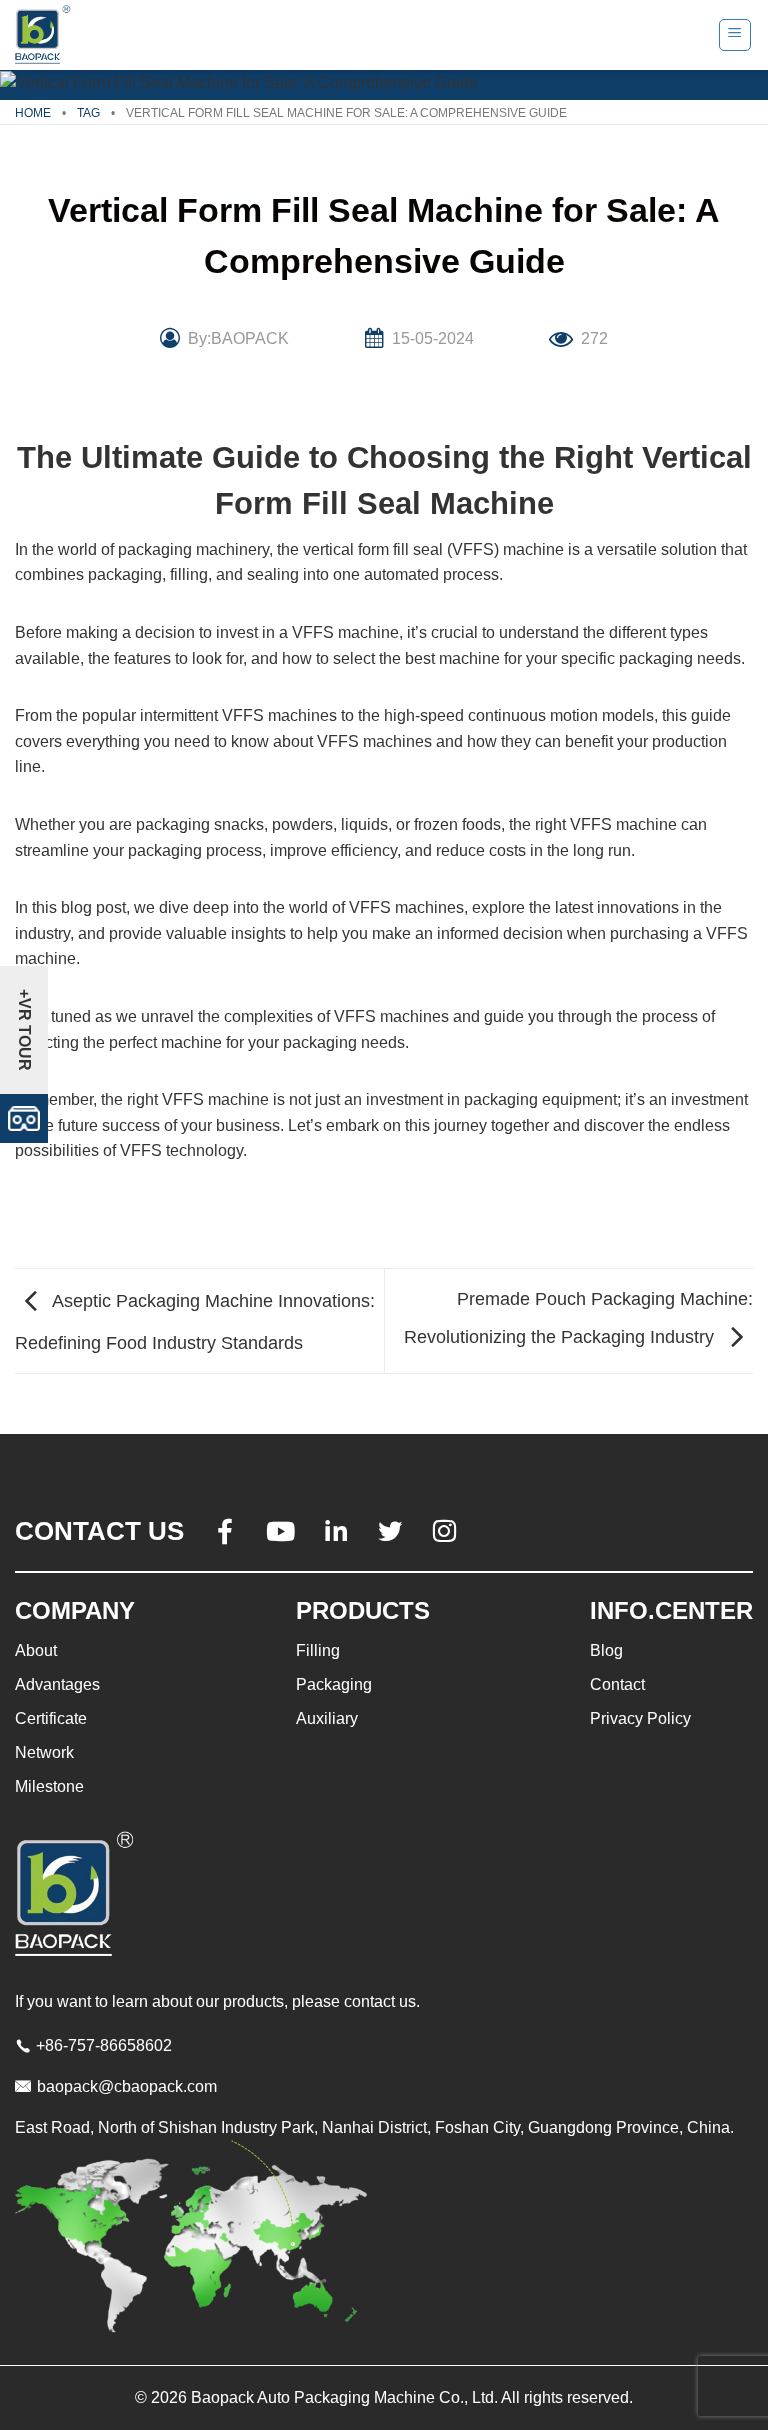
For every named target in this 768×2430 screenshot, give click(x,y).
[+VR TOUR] (24, 1116)
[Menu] (735, 35)
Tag (88, 113)
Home (33, 113)
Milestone (49, 1786)
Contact (617, 1684)
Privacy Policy (640, 1718)
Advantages (57, 1684)
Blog (606, 1650)
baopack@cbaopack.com (127, 2086)
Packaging (334, 1684)
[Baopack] (45, 35)
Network (44, 1752)
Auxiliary (327, 1718)
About (36, 1650)
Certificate (51, 1718)
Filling (318, 1650)
